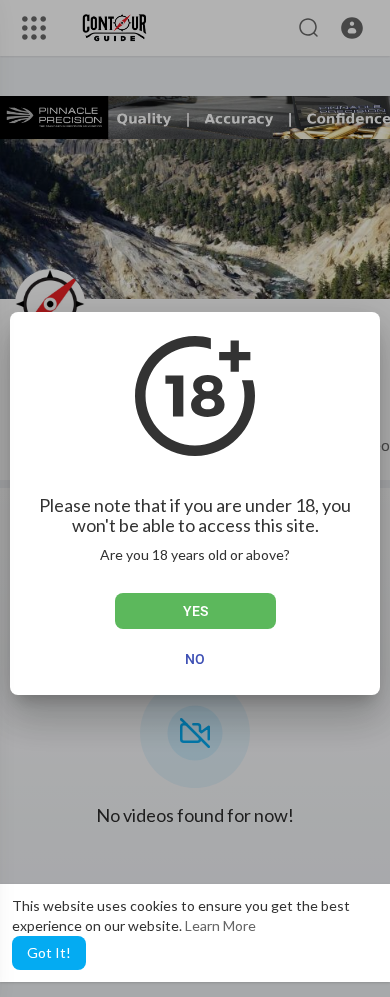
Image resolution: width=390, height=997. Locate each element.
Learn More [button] (220, 925)
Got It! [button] (49, 952)
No (195, 659)
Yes (195, 611)
